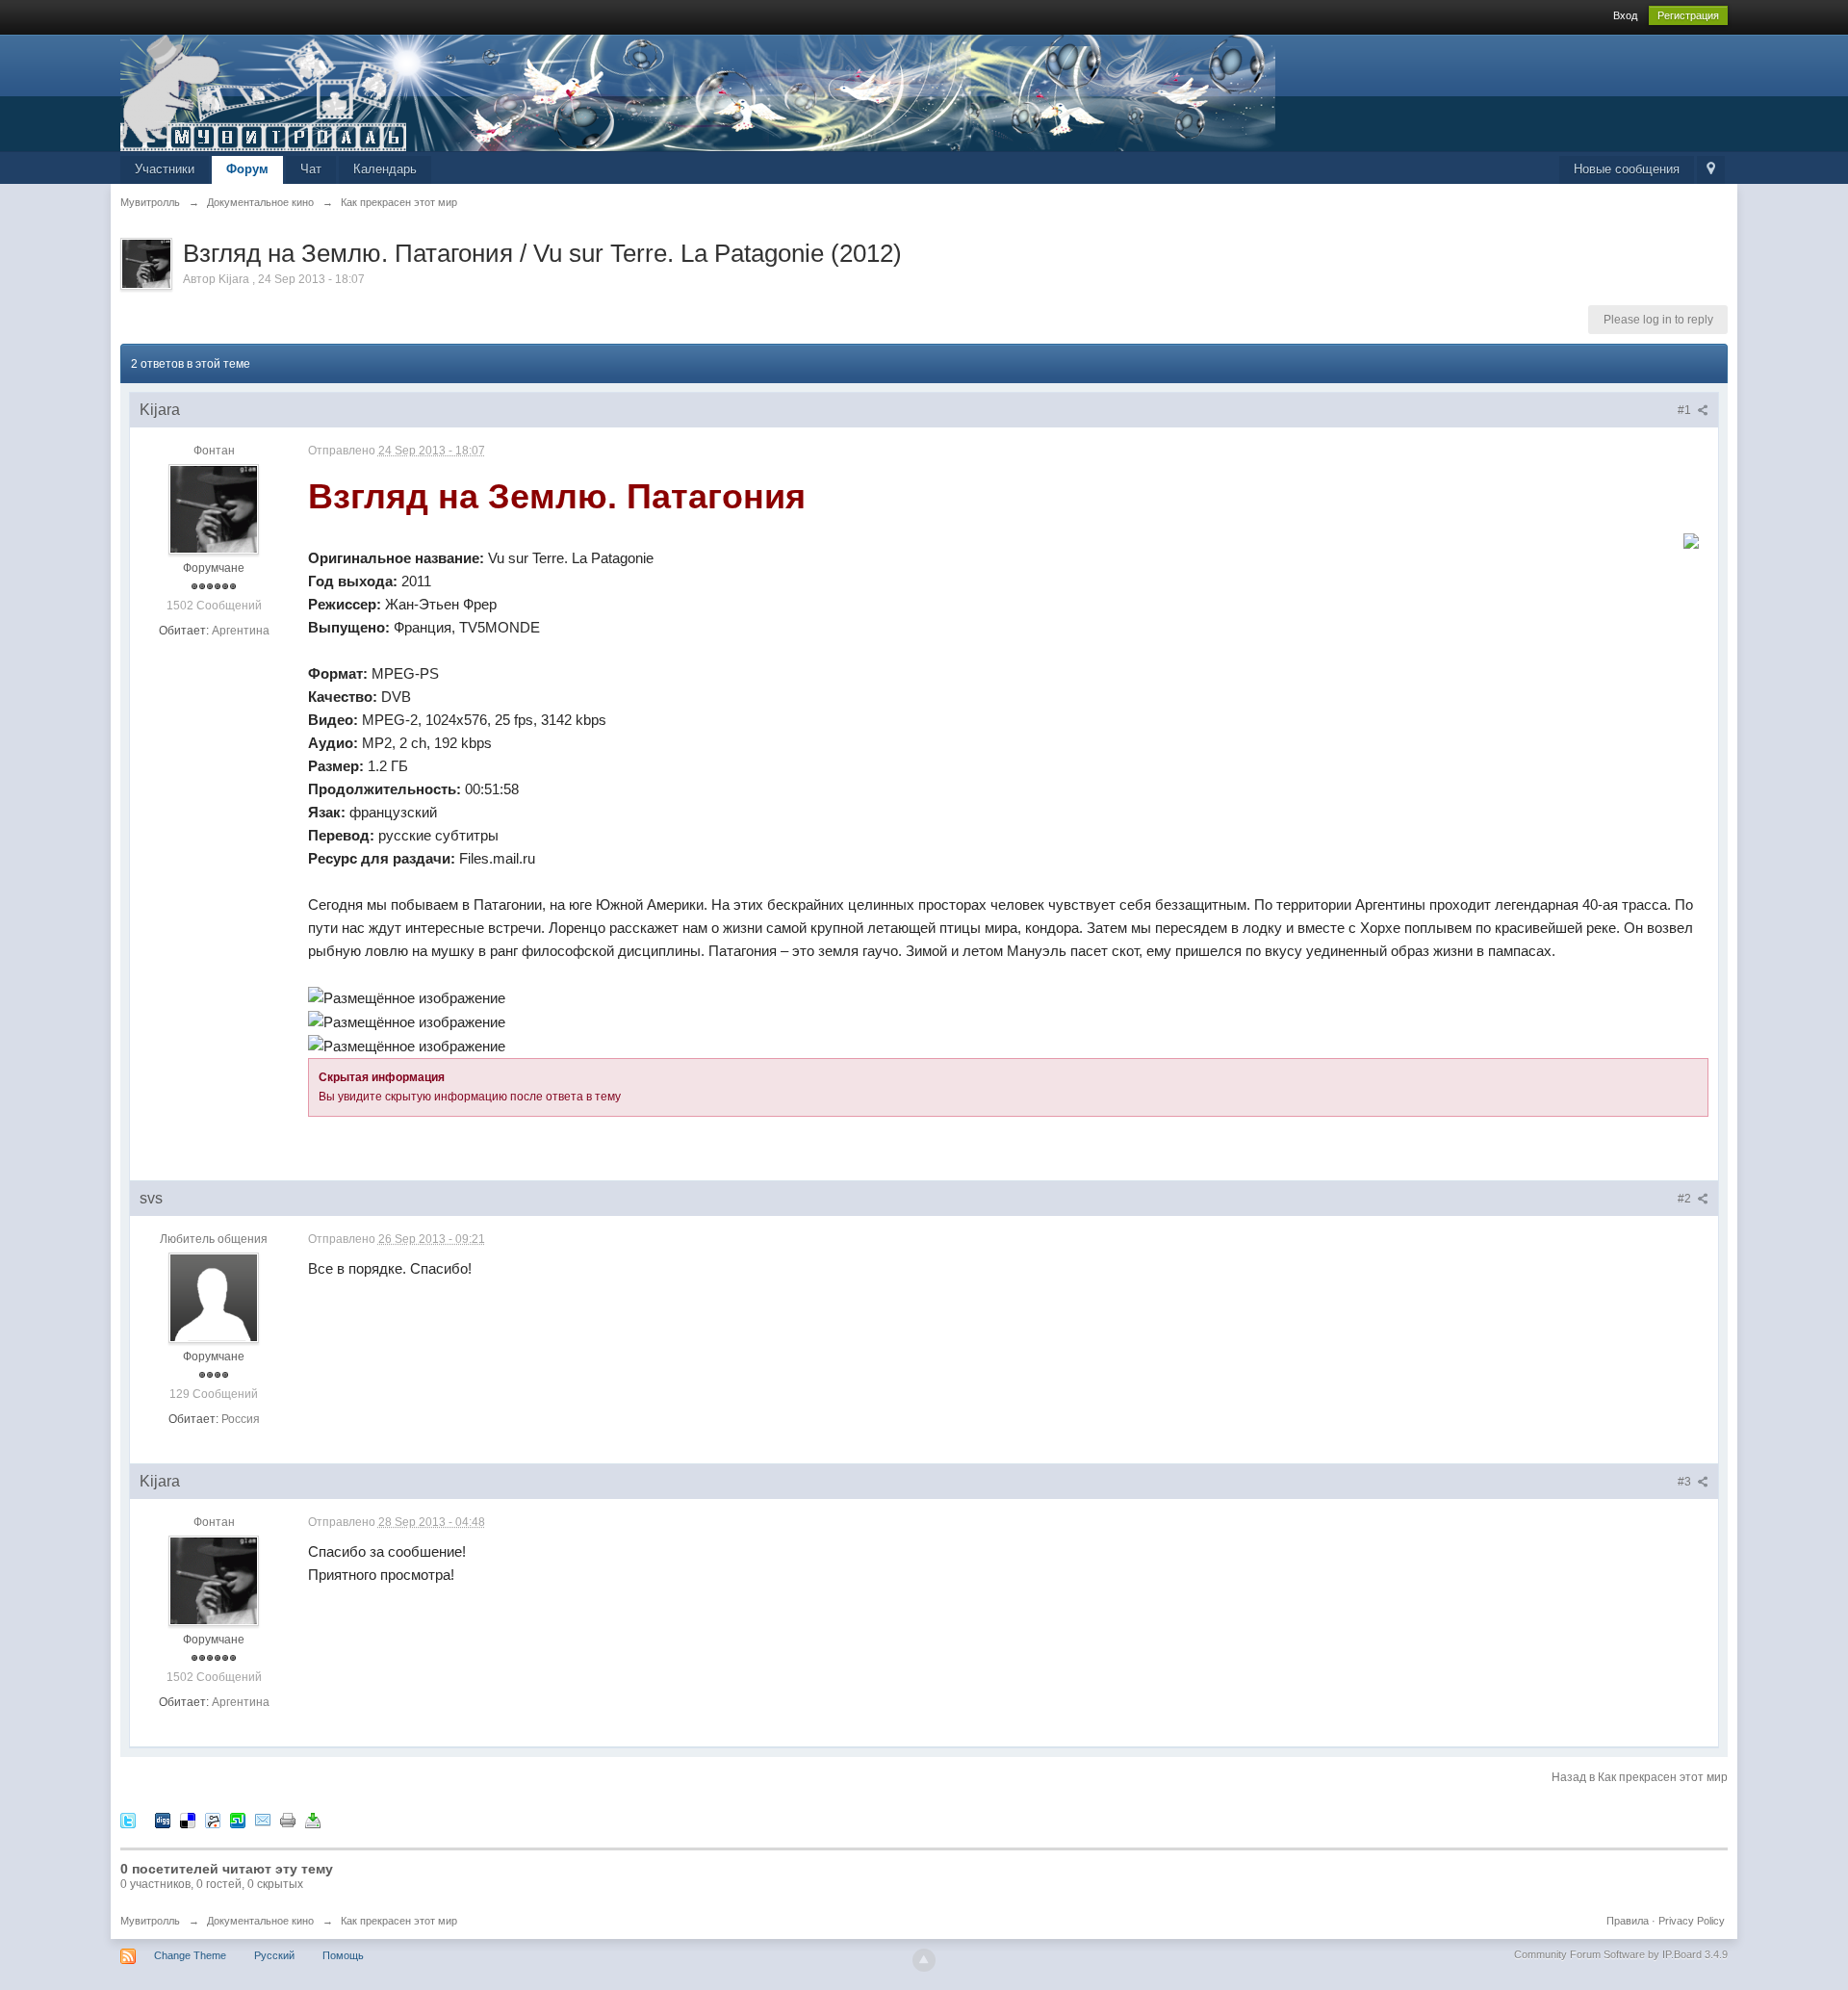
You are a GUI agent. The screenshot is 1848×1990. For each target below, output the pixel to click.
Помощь (343, 1955)
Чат (311, 169)
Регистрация (1688, 15)
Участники (165, 169)
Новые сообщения (1627, 169)
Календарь (385, 169)
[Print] (288, 1819)
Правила (1628, 1921)
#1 (1686, 410)
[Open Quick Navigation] (1711, 170)
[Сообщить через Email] (263, 1819)
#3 (1686, 1482)
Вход (1625, 15)
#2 (1686, 1199)
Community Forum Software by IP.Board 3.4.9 (1621, 1954)
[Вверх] (924, 1960)
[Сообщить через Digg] (163, 1819)
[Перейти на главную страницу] (698, 91)
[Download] (313, 1819)
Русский (274, 1955)
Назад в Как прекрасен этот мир (1640, 1777)
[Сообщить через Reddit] (213, 1819)
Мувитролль (150, 1921)
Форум (247, 169)
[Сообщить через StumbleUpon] (238, 1819)
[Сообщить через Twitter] (128, 1819)
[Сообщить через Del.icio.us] (188, 1819)
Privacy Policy (1692, 1921)
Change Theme (190, 1955)
